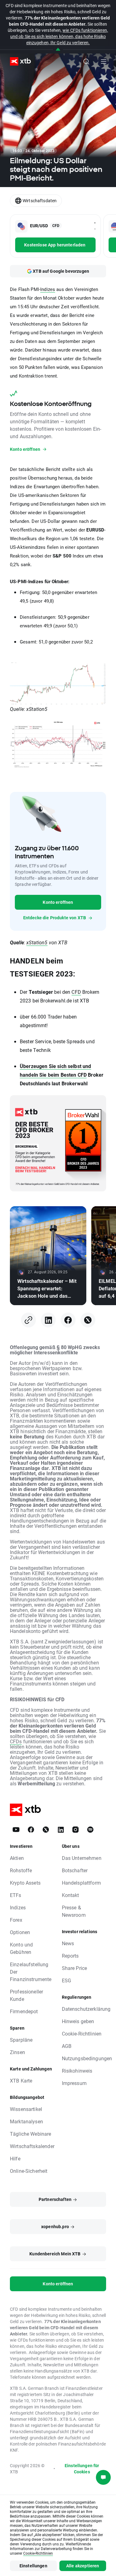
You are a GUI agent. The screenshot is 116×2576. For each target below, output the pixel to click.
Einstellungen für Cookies (82, 2469)
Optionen (20, 1932)
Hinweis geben (78, 2021)
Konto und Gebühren (21, 1948)
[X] (88, 1320)
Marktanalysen (26, 2121)
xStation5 (37, 942)
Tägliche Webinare (31, 2134)
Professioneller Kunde (26, 1995)
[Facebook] (68, 1320)
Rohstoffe (21, 1870)
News (68, 1943)
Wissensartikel (26, 2109)
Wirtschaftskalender (32, 2146)
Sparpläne (21, 2040)
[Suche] (86, 62)
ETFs (16, 1895)
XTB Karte (21, 2080)
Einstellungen (33, 2566)
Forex (16, 1920)
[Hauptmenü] (104, 62)
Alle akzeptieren (83, 2566)
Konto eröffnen (58, 902)
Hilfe (15, 2158)
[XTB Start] (18, 61)
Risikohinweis (77, 2071)
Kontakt (71, 1895)
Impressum (74, 2083)
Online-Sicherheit (29, 2171)
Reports (70, 1956)
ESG (67, 1980)
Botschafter (75, 1870)
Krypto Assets (25, 1883)
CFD (76, 992)
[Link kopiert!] (28, 1320)
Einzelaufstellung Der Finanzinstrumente (31, 1972)
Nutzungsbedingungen (87, 2058)
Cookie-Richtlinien (82, 2033)
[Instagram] (75, 1830)
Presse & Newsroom (74, 1911)
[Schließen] (58, 50)
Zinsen (17, 2052)
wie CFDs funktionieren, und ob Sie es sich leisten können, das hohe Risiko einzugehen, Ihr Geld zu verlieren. (59, 36)
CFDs (16, 1741)
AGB (67, 2046)
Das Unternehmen (82, 1858)
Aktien (17, 1858)
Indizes (48, 289)
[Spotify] (90, 1830)
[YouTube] (16, 1830)
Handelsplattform (81, 1883)
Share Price (75, 1968)
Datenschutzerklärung (86, 2009)
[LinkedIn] (48, 1320)
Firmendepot (24, 2011)
